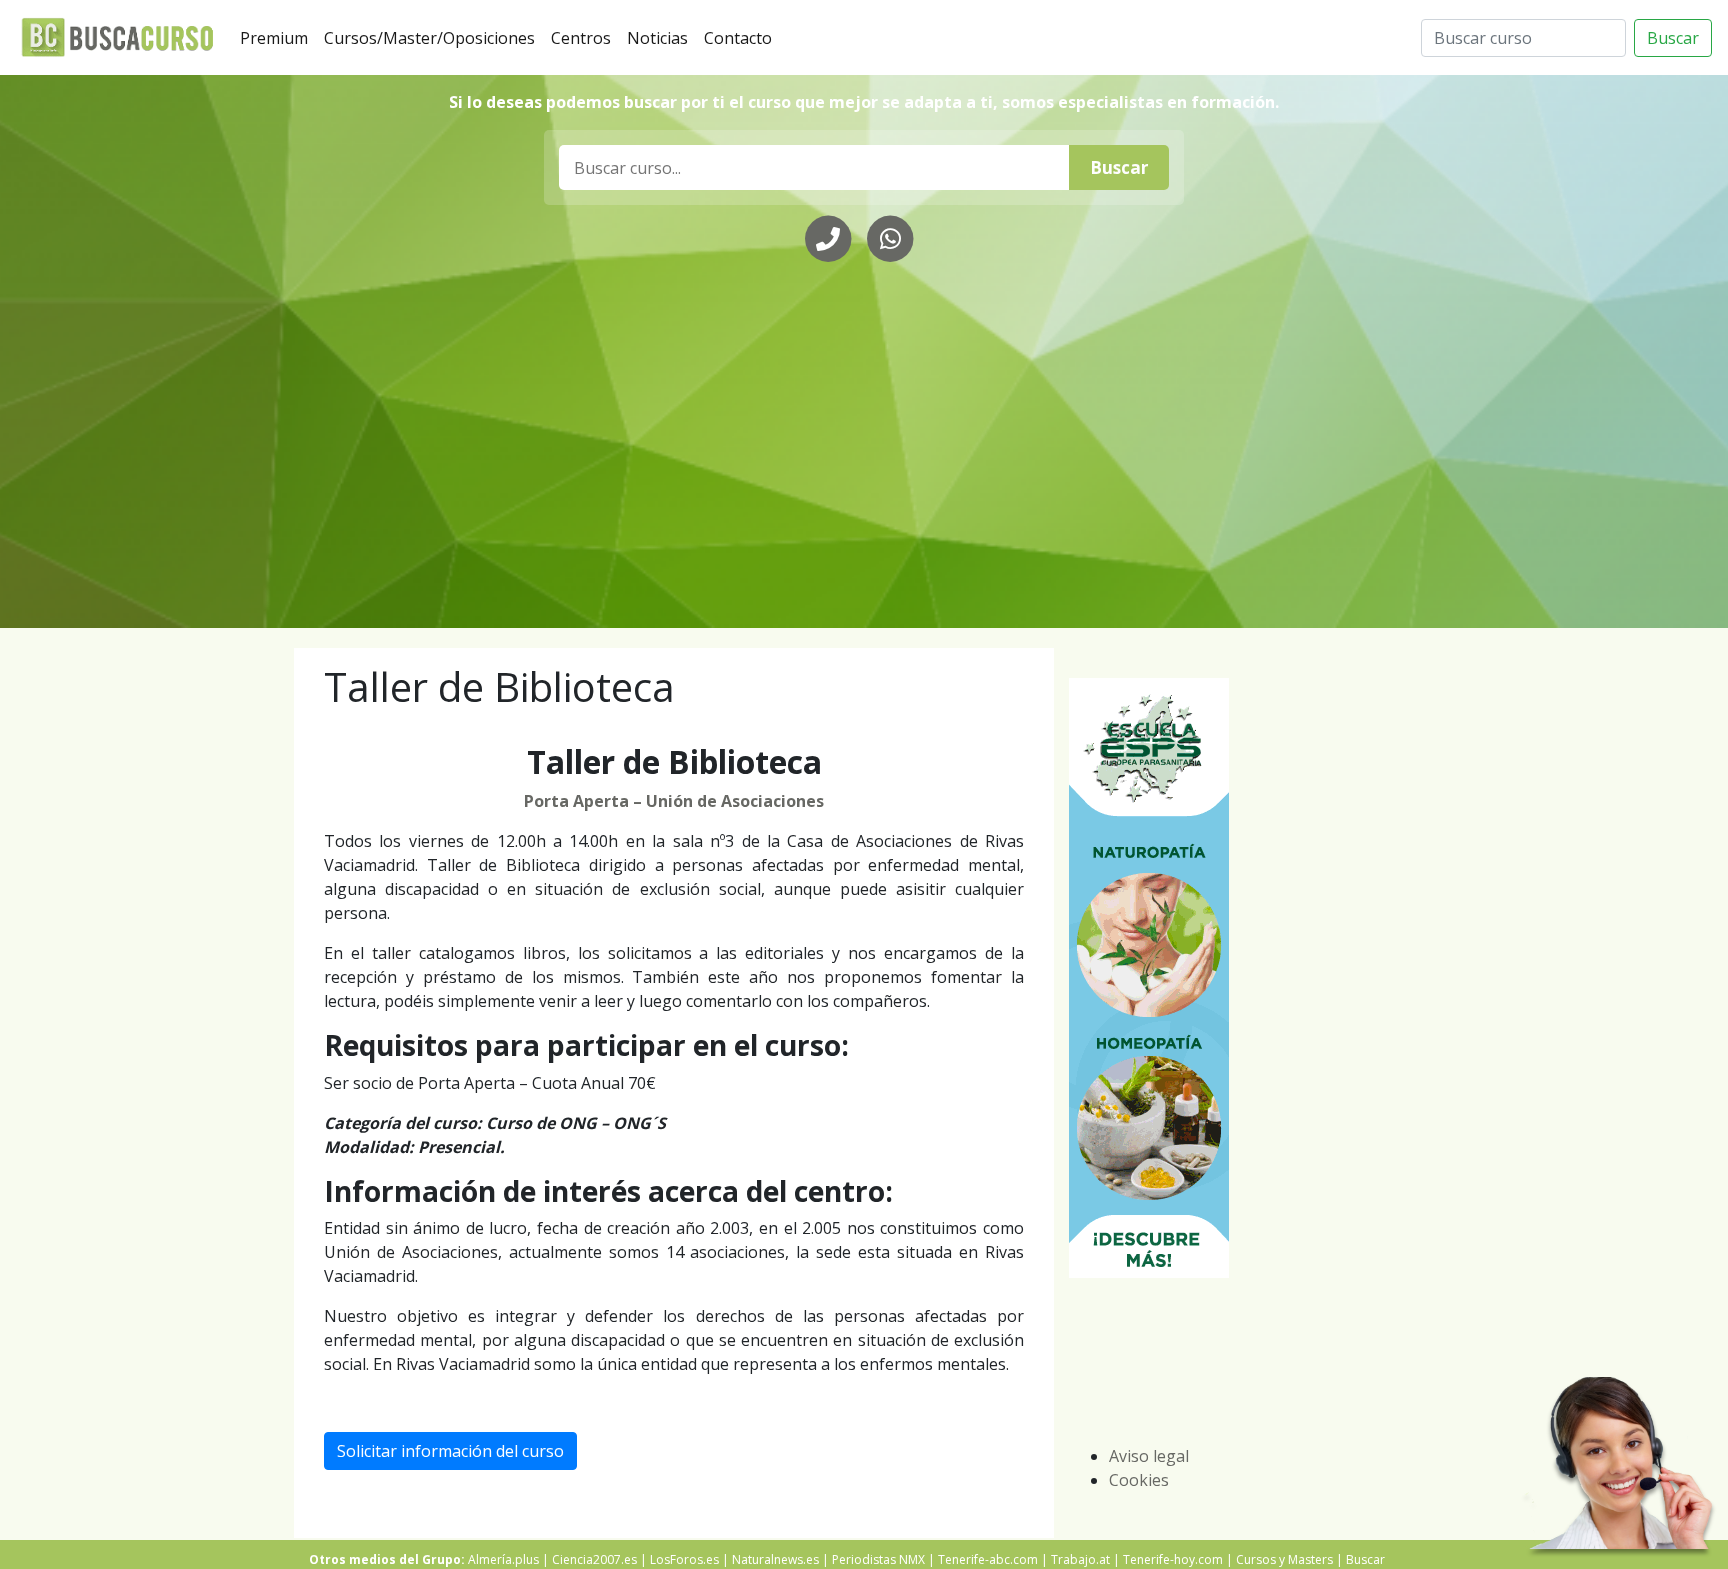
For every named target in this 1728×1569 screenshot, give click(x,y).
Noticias (661, 37)
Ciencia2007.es (594, 1559)
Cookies (1139, 1480)
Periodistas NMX (878, 1559)
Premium (278, 37)
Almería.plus (503, 1559)
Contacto (742, 37)
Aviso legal (1149, 1456)
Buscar (1673, 38)
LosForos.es (684, 1559)
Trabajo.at (1080, 1559)
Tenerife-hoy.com (1173, 1559)
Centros (585, 37)
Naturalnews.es (775, 1559)
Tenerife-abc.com (988, 1559)
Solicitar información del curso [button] (450, 1451)
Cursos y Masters (1284, 1559)
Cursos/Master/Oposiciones (433, 37)
